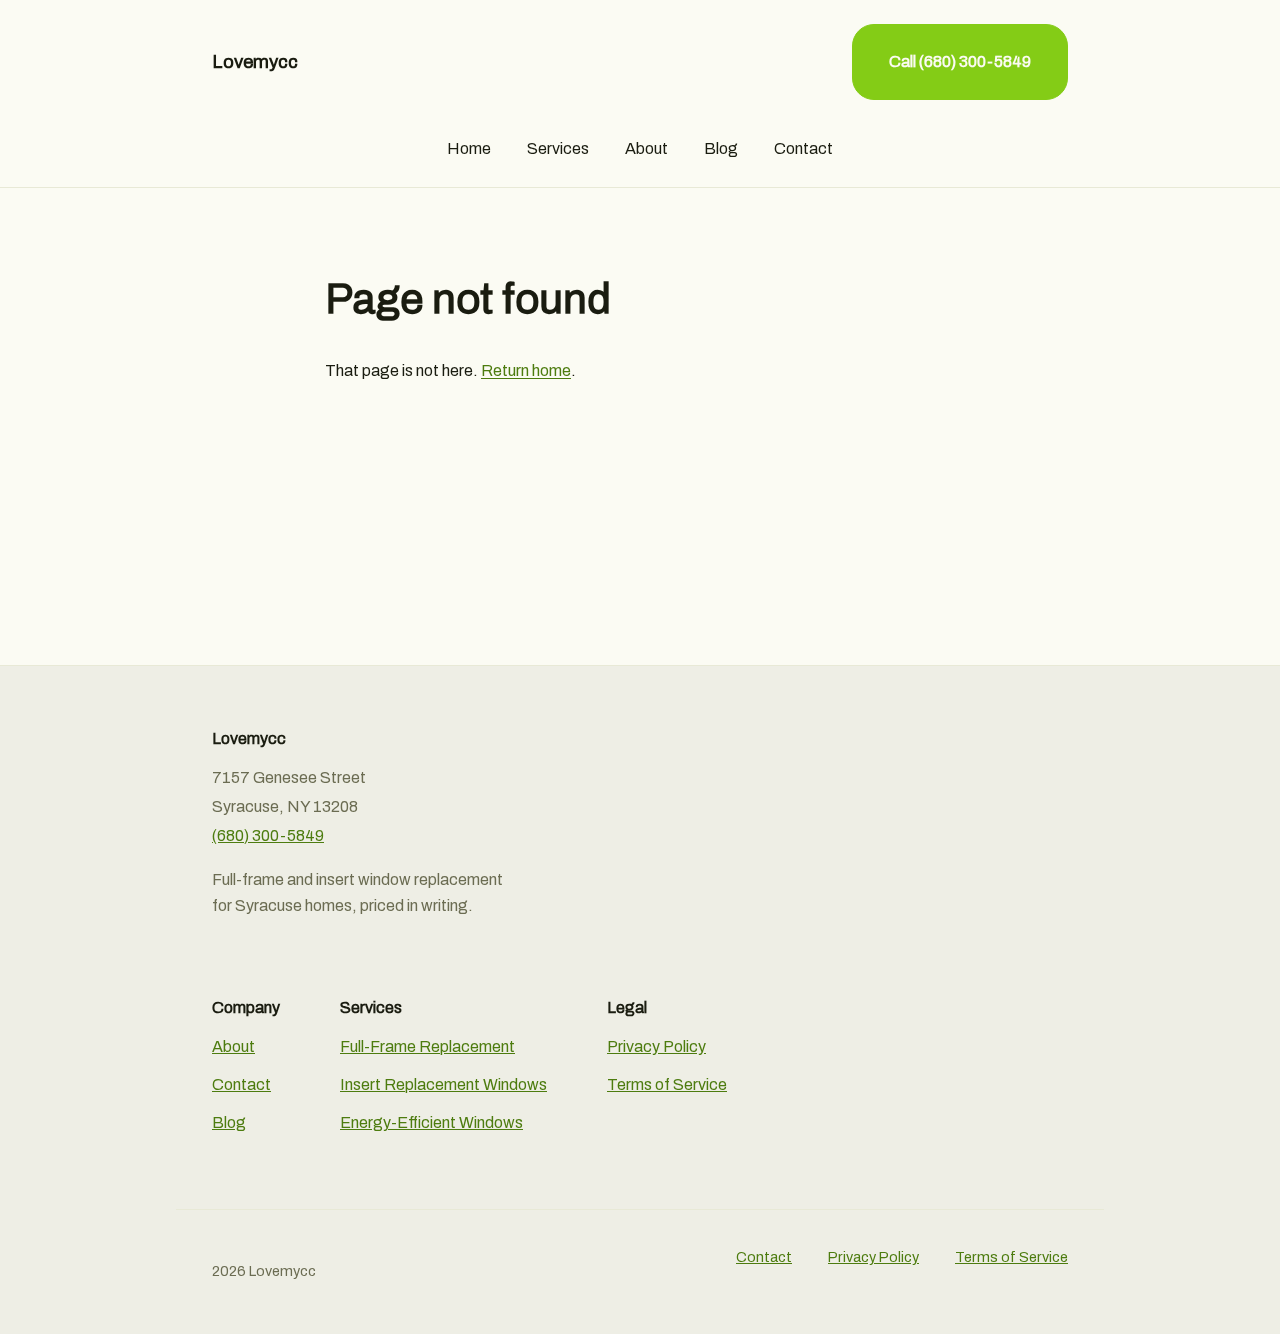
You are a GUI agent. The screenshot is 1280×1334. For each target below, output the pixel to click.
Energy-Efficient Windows (431, 1122)
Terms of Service (667, 1084)
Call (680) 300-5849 (960, 61)
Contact (803, 148)
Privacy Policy (656, 1046)
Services (558, 148)
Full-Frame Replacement (427, 1046)
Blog (721, 148)
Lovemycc (255, 62)
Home (469, 148)
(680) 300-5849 (268, 835)
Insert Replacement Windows (443, 1084)
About (646, 148)
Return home (526, 370)
